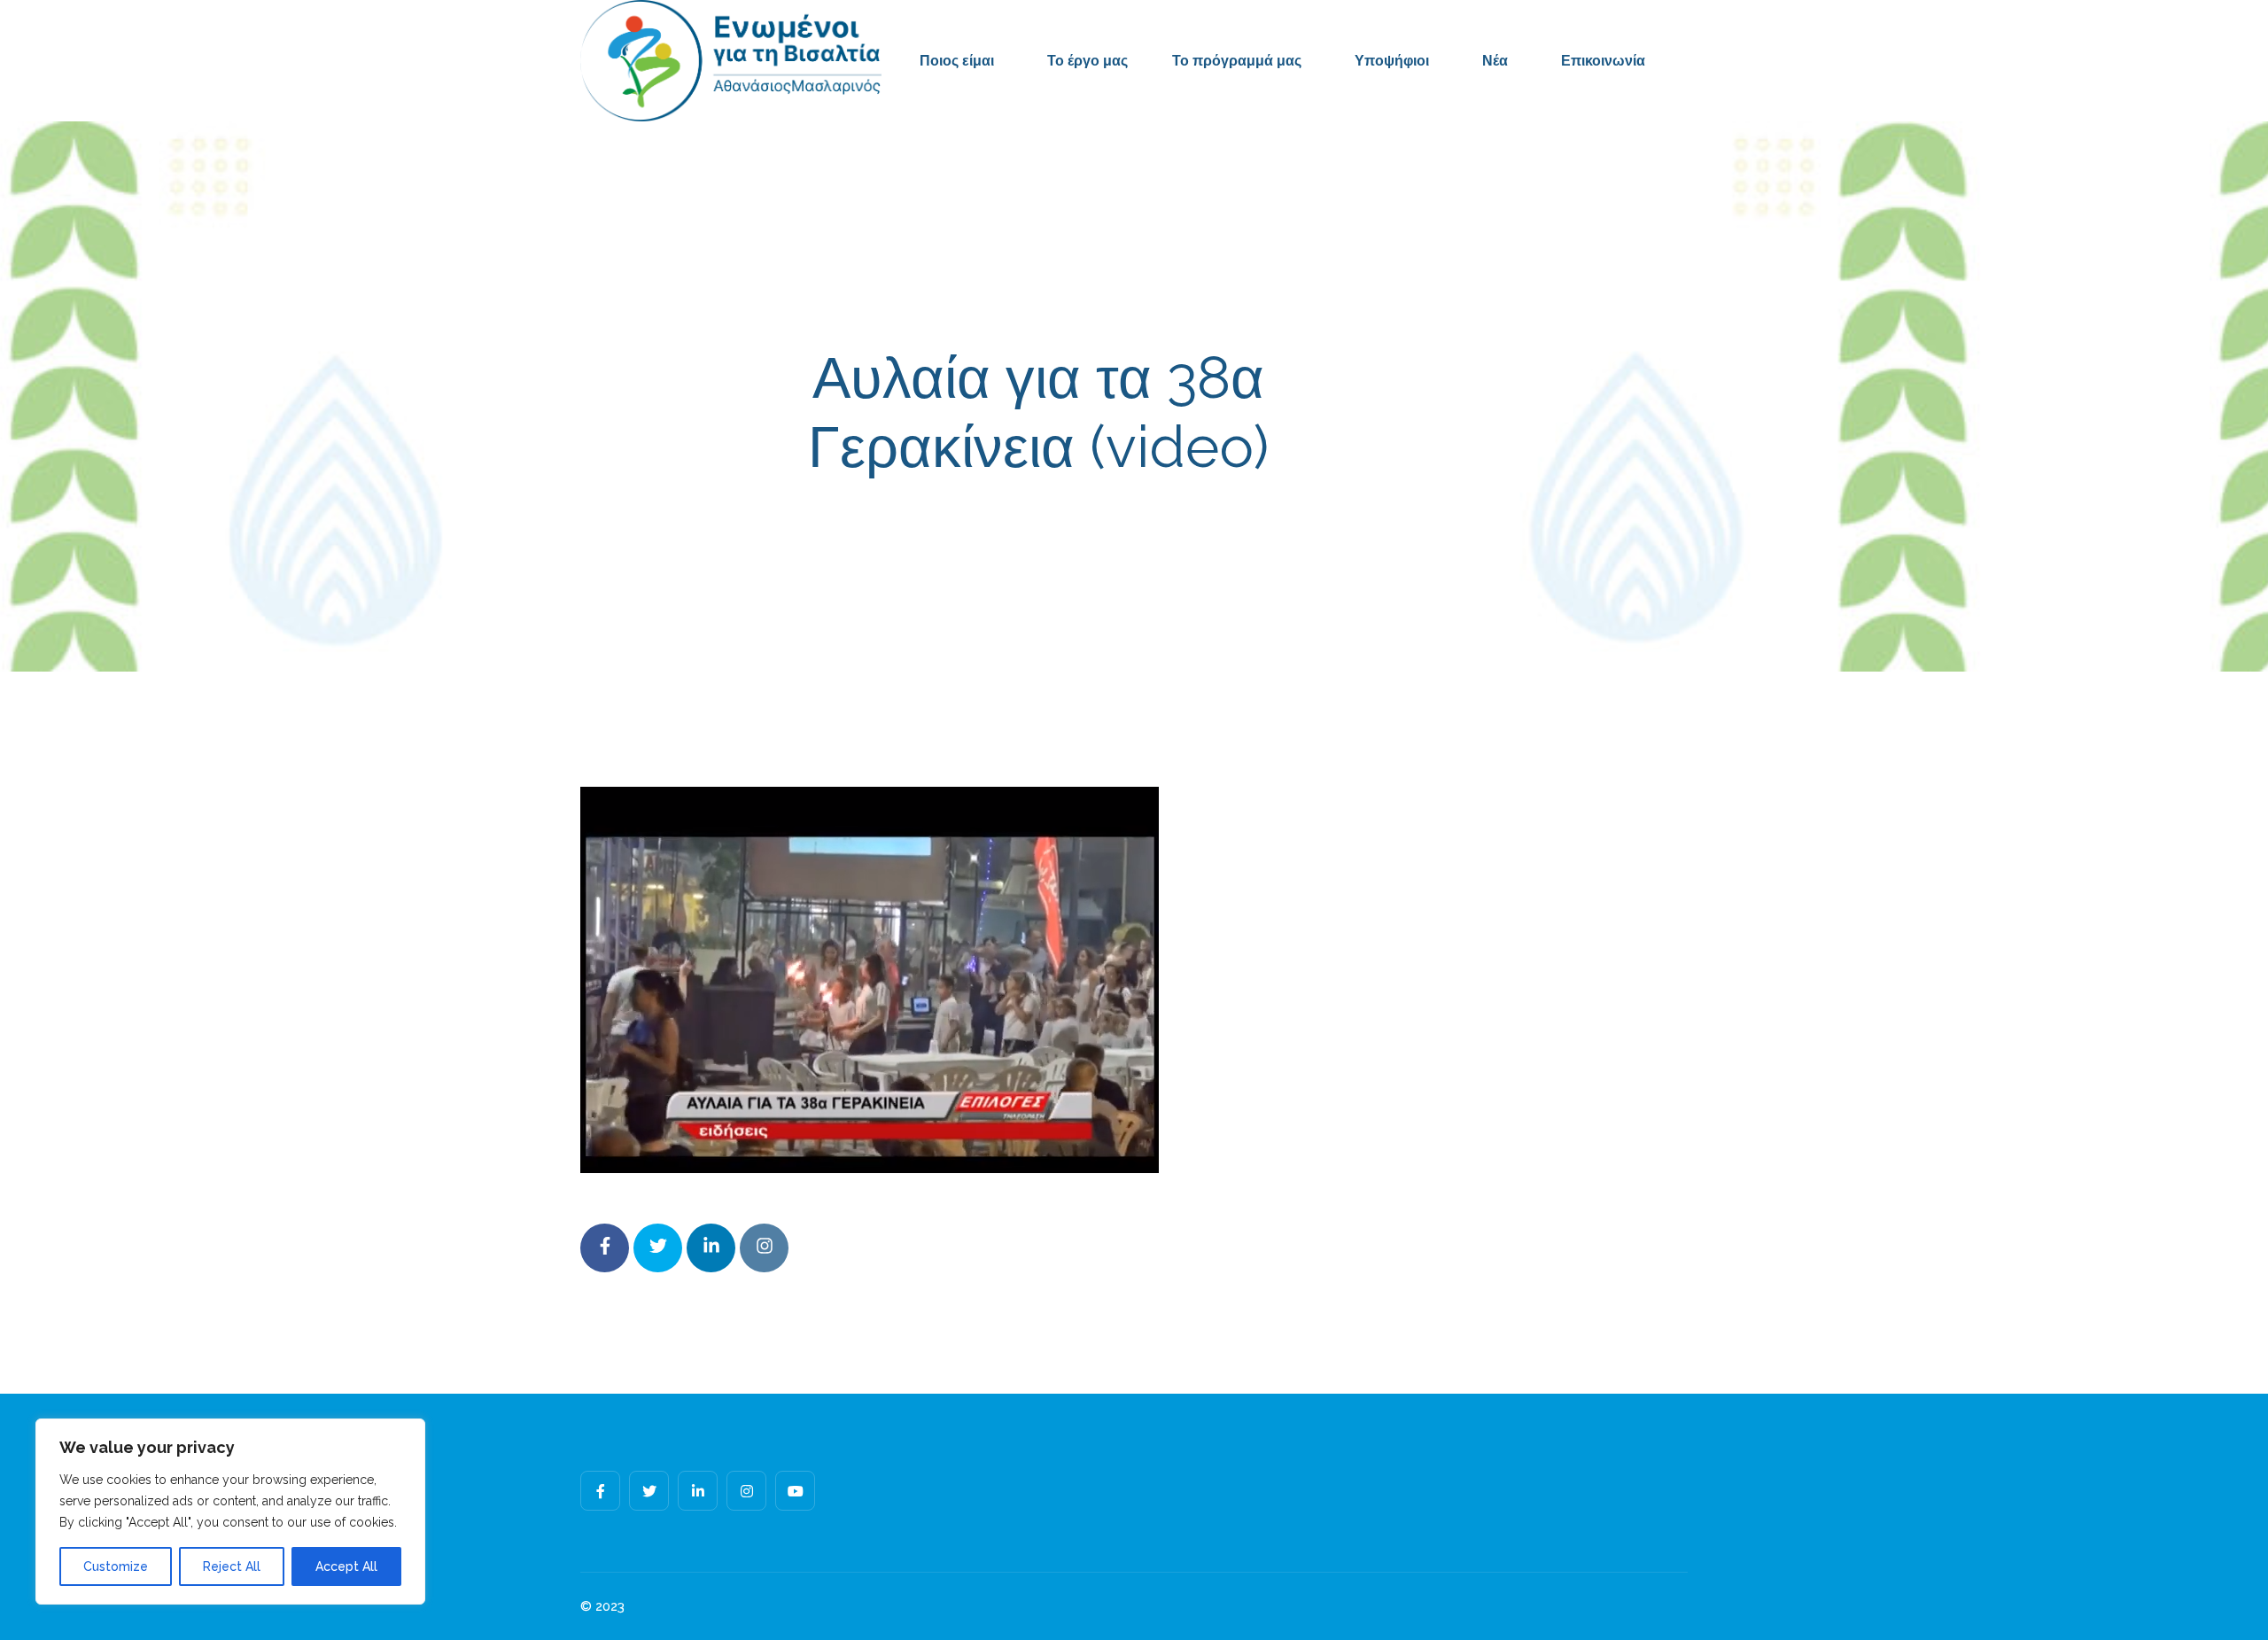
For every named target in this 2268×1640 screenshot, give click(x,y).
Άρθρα (1272, 526)
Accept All (346, 1566)
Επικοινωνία (1603, 61)
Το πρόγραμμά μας (1237, 61)
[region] (230, 1512)
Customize (116, 1566)
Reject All (232, 1566)
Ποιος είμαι (957, 61)
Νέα (1495, 61)
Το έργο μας (1087, 61)
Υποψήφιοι (1392, 61)
